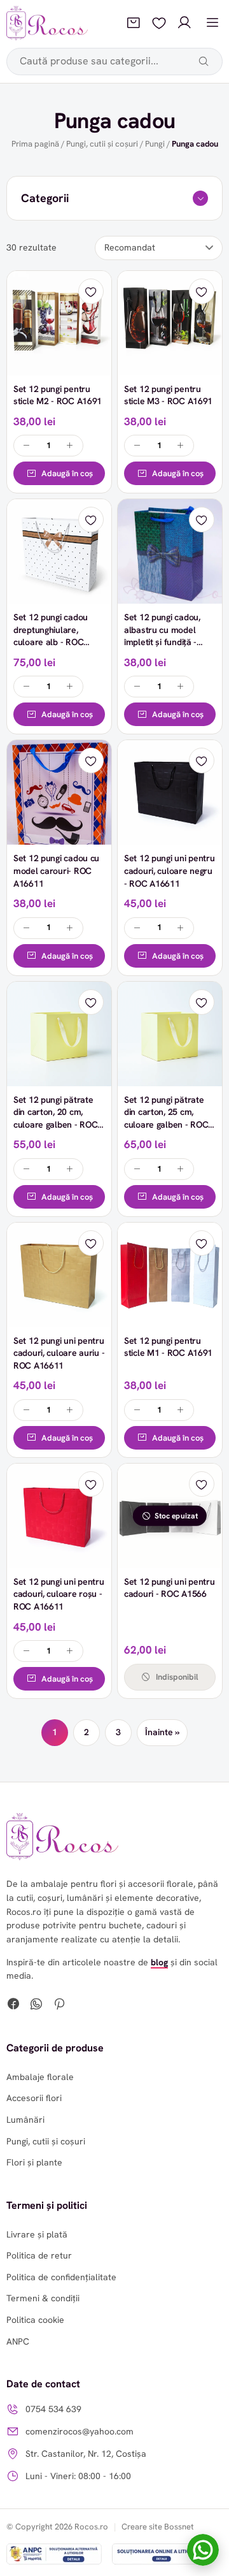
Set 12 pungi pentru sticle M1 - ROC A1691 (168, 1347)
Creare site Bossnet (158, 2527)
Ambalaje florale (40, 2077)
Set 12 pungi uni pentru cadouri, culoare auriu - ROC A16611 (59, 1353)
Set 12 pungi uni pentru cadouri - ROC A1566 (170, 1588)
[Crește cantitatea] (70, 446)
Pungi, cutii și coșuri (102, 144)
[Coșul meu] (134, 23)
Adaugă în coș (67, 473)
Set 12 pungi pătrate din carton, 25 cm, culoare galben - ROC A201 (166, 1118)
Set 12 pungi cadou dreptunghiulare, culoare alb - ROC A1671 (51, 636)
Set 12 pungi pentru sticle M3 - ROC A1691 (168, 395)
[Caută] (204, 61)
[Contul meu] (184, 23)
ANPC (18, 2341)
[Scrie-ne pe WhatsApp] (203, 2550)
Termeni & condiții (43, 2298)
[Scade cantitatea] (27, 446)
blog (159, 1962)
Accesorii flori (34, 2098)
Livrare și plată (37, 2234)
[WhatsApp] (36, 2005)
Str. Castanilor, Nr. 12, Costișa (86, 2454)
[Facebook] (13, 2005)
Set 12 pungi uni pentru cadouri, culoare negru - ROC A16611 (170, 870)
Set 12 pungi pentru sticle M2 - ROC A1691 (58, 395)
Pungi (155, 144)
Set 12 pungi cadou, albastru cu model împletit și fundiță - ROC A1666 (162, 636)
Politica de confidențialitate (61, 2277)
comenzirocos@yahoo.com (80, 2431)
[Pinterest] (59, 2005)
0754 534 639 (53, 2409)
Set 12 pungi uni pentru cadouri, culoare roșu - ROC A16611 (59, 1594)
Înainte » (162, 1732)
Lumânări (25, 2120)
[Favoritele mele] (159, 23)
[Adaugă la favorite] (91, 291)
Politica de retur (39, 2255)
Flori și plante (34, 2162)
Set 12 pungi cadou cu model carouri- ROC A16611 (56, 870)
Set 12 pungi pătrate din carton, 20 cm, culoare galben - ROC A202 (55, 1118)
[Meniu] (212, 23)
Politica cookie (35, 2320)
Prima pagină (35, 144)
